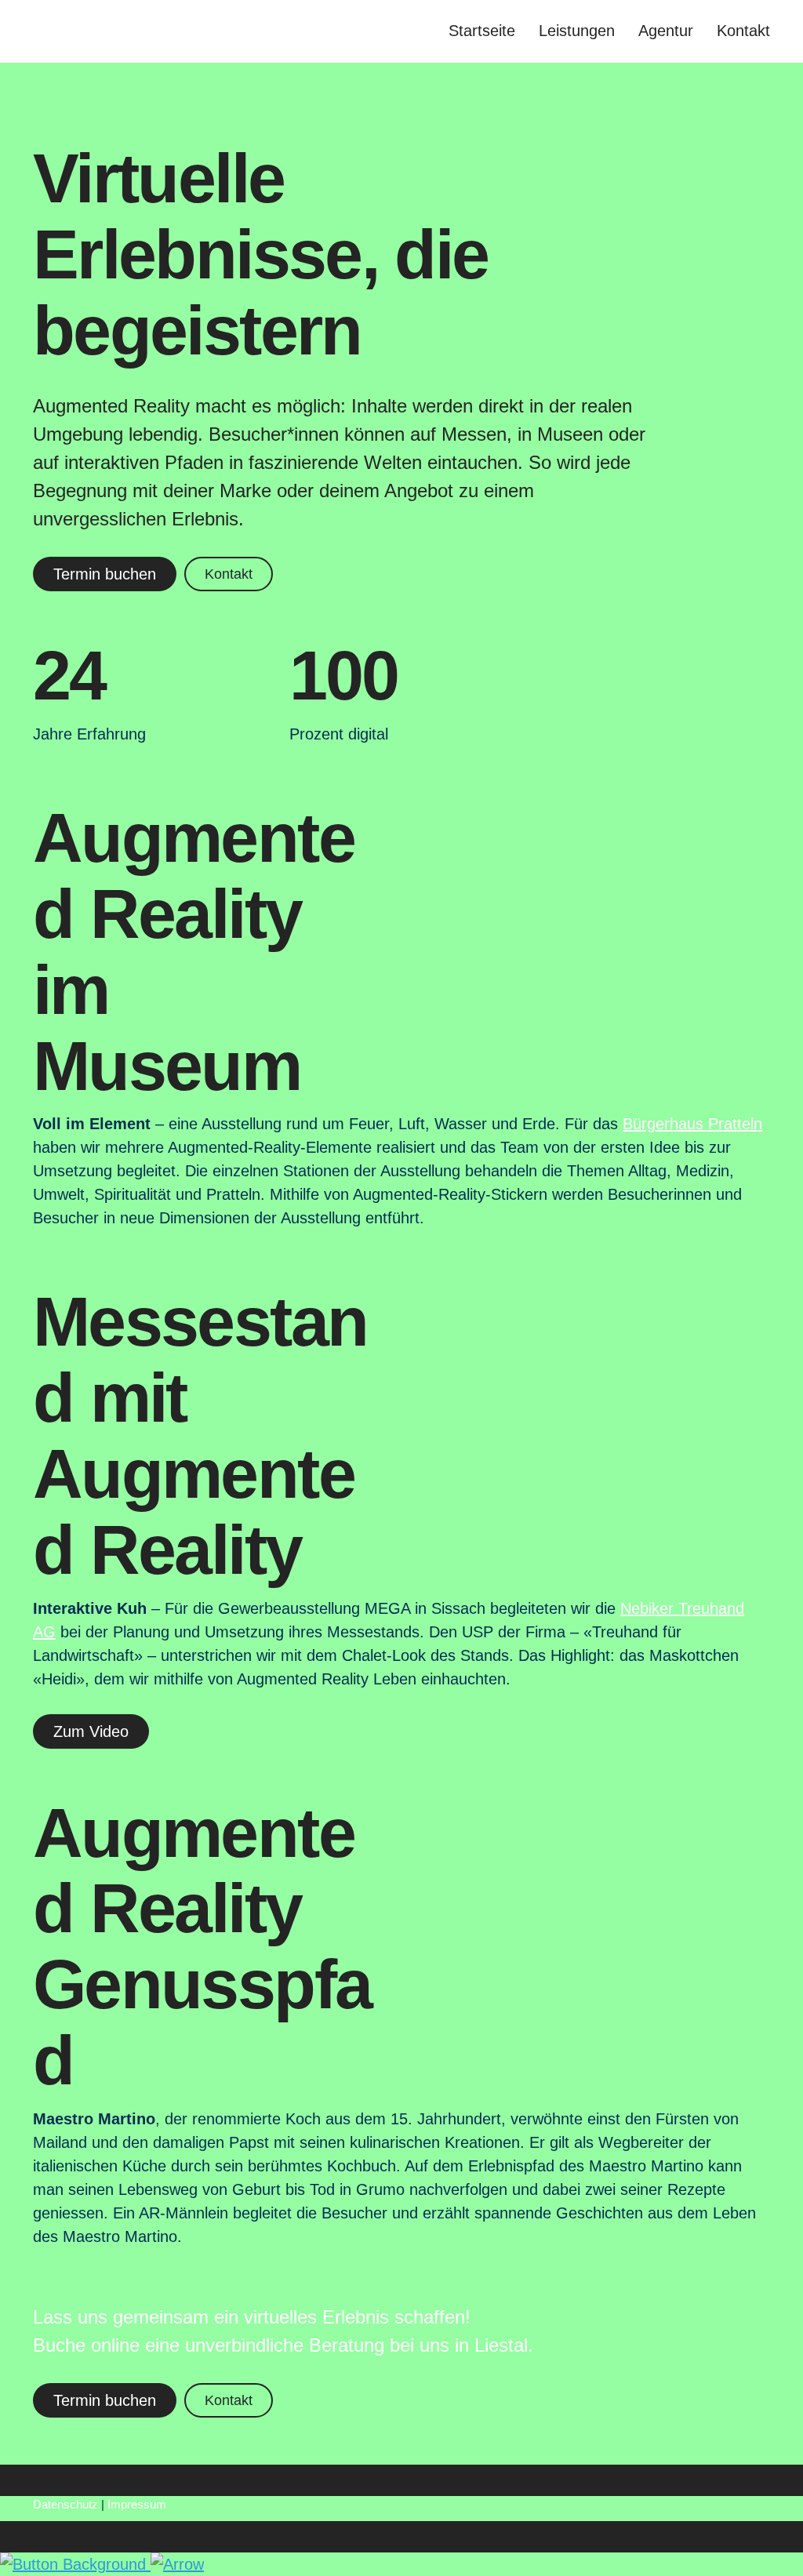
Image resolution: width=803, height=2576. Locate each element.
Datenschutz (65, 2504)
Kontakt (229, 574)
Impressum (137, 2504)
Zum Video (91, 1731)
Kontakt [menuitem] (743, 31)
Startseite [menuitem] (482, 31)
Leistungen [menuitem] (577, 31)
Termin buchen (105, 574)
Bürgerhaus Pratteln (692, 1124)
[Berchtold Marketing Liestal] (143, 31)
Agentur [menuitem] (666, 31)
